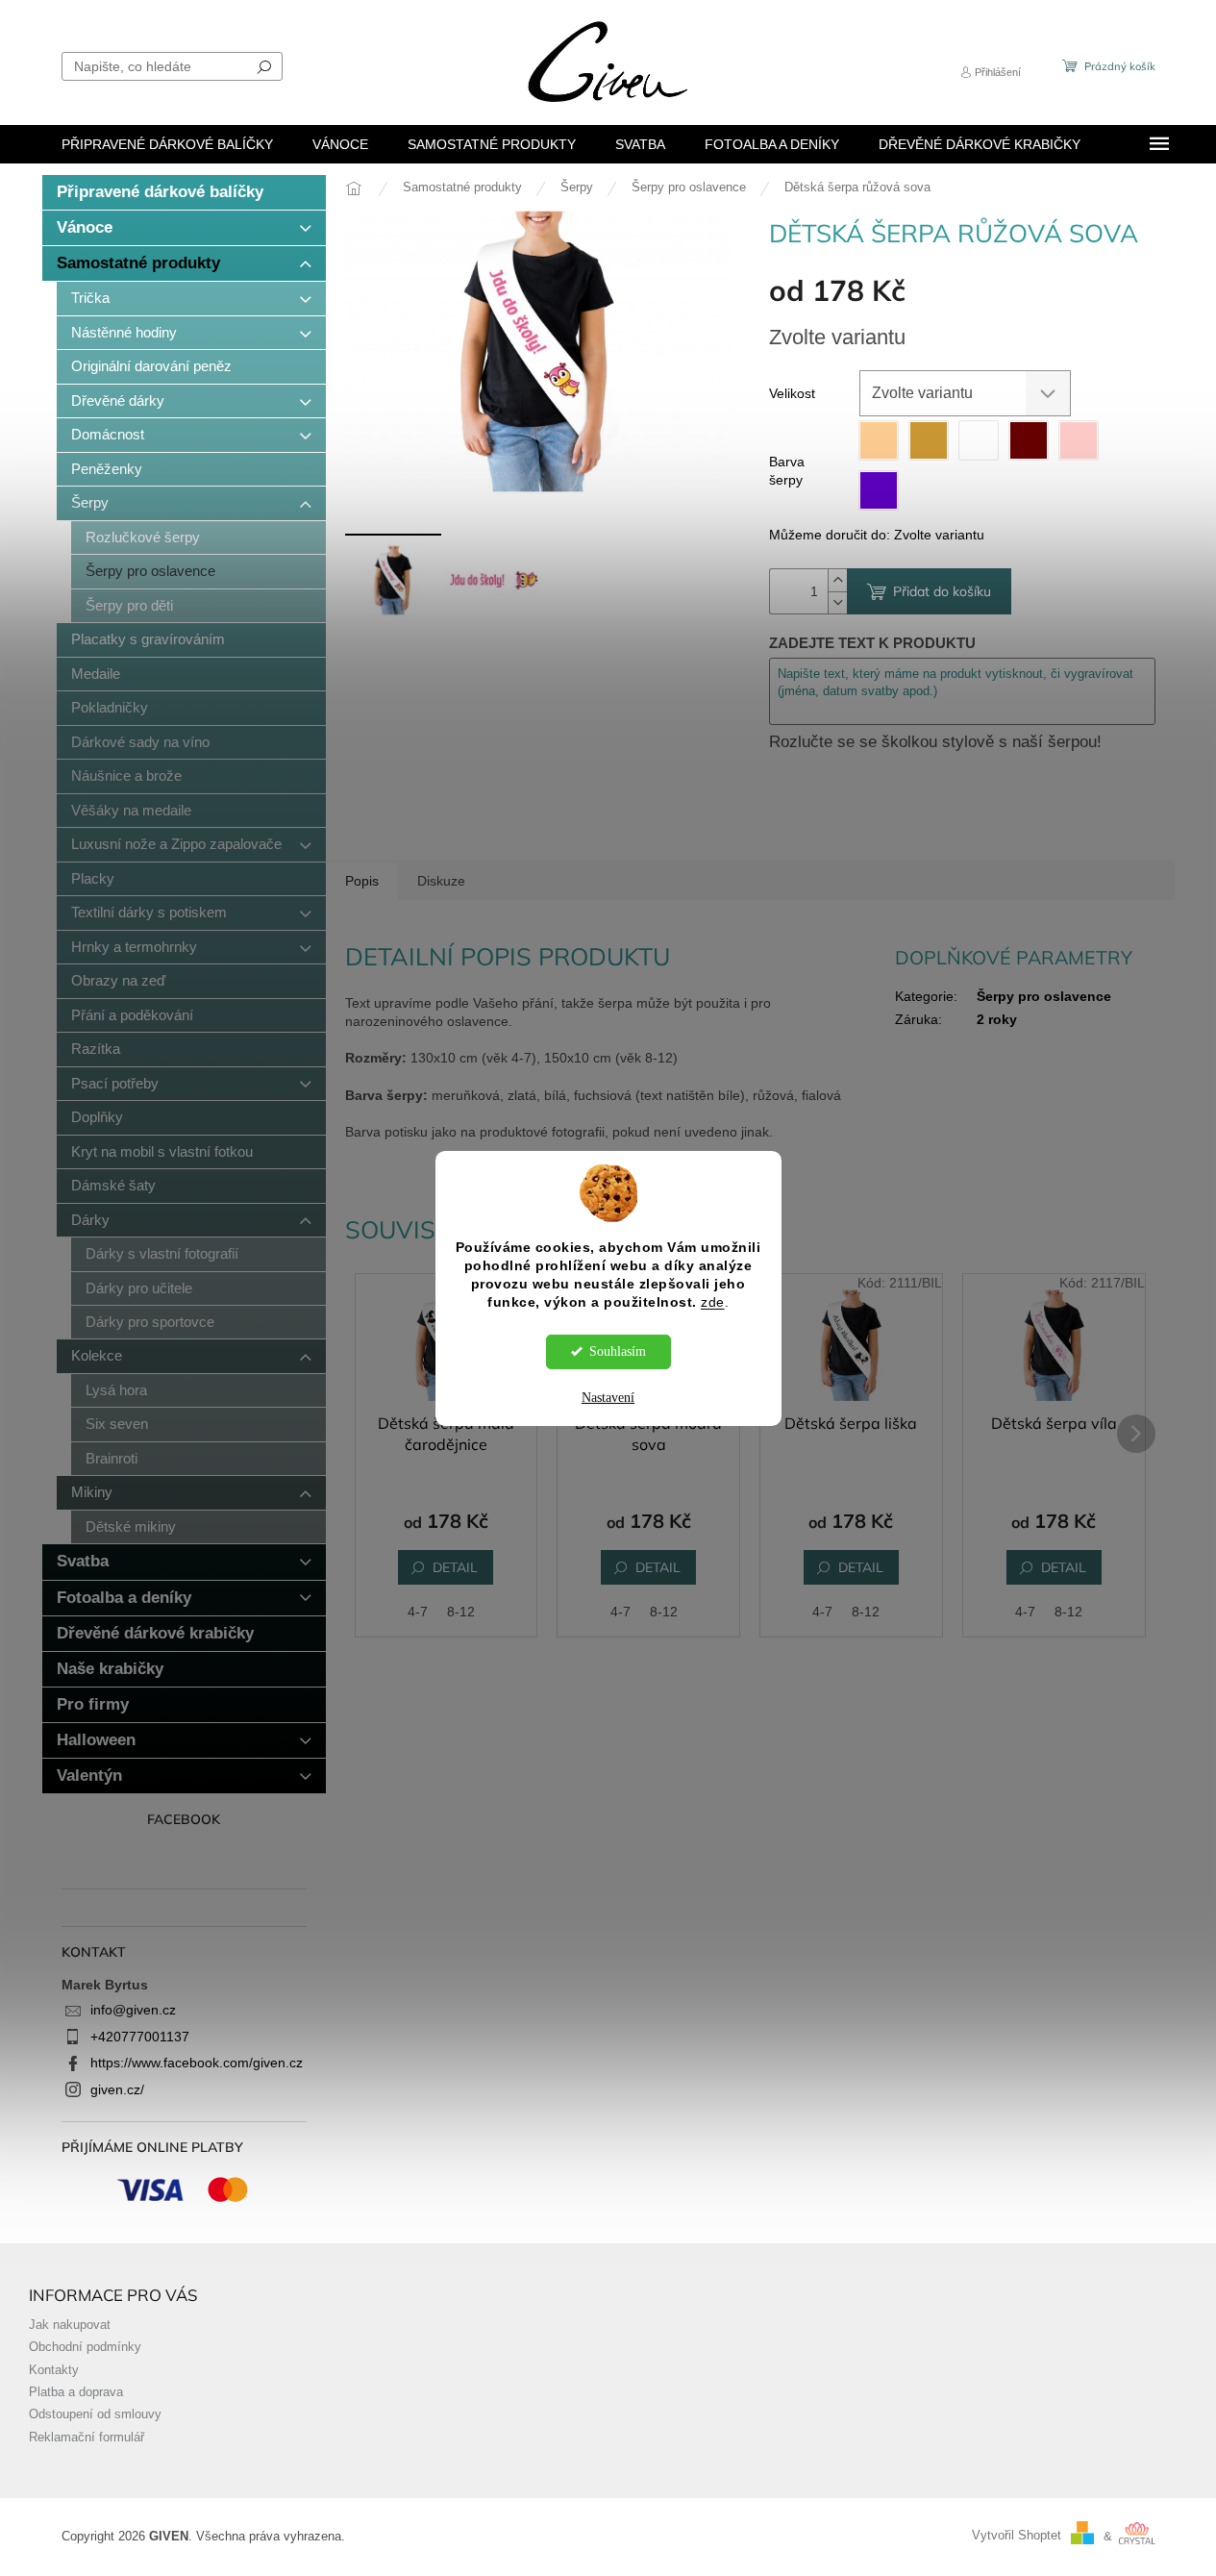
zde (713, 1302)
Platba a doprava (76, 2392)
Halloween (96, 1740)
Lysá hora (116, 1390)
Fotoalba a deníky (124, 1598)
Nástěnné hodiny (124, 332)
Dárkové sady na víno (140, 742)
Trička (90, 298)
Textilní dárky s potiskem (149, 912)
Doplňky (97, 1117)
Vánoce (85, 227)
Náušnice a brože (126, 775)
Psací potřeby (115, 1083)
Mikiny (92, 1492)
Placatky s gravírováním (148, 639)
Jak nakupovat (70, 2325)
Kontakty (54, 2370)
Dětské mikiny (131, 1526)
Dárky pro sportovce (150, 1322)
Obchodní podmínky (85, 2347)
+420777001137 (140, 2037)
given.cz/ (117, 2089)
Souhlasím (618, 1351)
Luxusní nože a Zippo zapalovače (176, 844)
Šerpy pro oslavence (150, 571)
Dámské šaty (113, 1185)
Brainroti (112, 1458)
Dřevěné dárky (118, 400)
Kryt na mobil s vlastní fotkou (162, 1151)
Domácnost (108, 434)
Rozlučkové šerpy (143, 537)
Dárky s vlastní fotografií (162, 1253)
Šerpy (90, 502)
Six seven (117, 1424)
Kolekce (97, 1355)
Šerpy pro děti (129, 605)
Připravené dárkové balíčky (160, 192)
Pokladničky (110, 707)
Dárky (90, 1220)
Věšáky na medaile (131, 810)
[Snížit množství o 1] (837, 602)
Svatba (83, 1561)
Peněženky (107, 469)
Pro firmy (93, 1704)
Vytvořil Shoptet (1017, 2537)
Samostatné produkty (138, 263)
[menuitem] (167, 144)
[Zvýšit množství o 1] (837, 580)
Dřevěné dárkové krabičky (155, 1633)
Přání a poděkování (132, 1015)
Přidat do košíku (942, 591)
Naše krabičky (110, 1669)
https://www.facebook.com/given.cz (197, 2063)
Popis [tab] (362, 881)
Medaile (96, 674)
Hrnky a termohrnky (134, 947)
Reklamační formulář (87, 2438)
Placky (93, 878)
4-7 (418, 1612)
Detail (455, 1567)
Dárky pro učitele (139, 1288)
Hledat (264, 66)
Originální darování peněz (151, 366)
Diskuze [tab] (441, 881)
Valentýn (89, 1776)
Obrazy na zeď (118, 980)
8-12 (461, 1612)
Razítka (96, 1049)
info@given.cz (133, 2010)
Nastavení (608, 1398)
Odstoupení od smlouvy (95, 2414)
